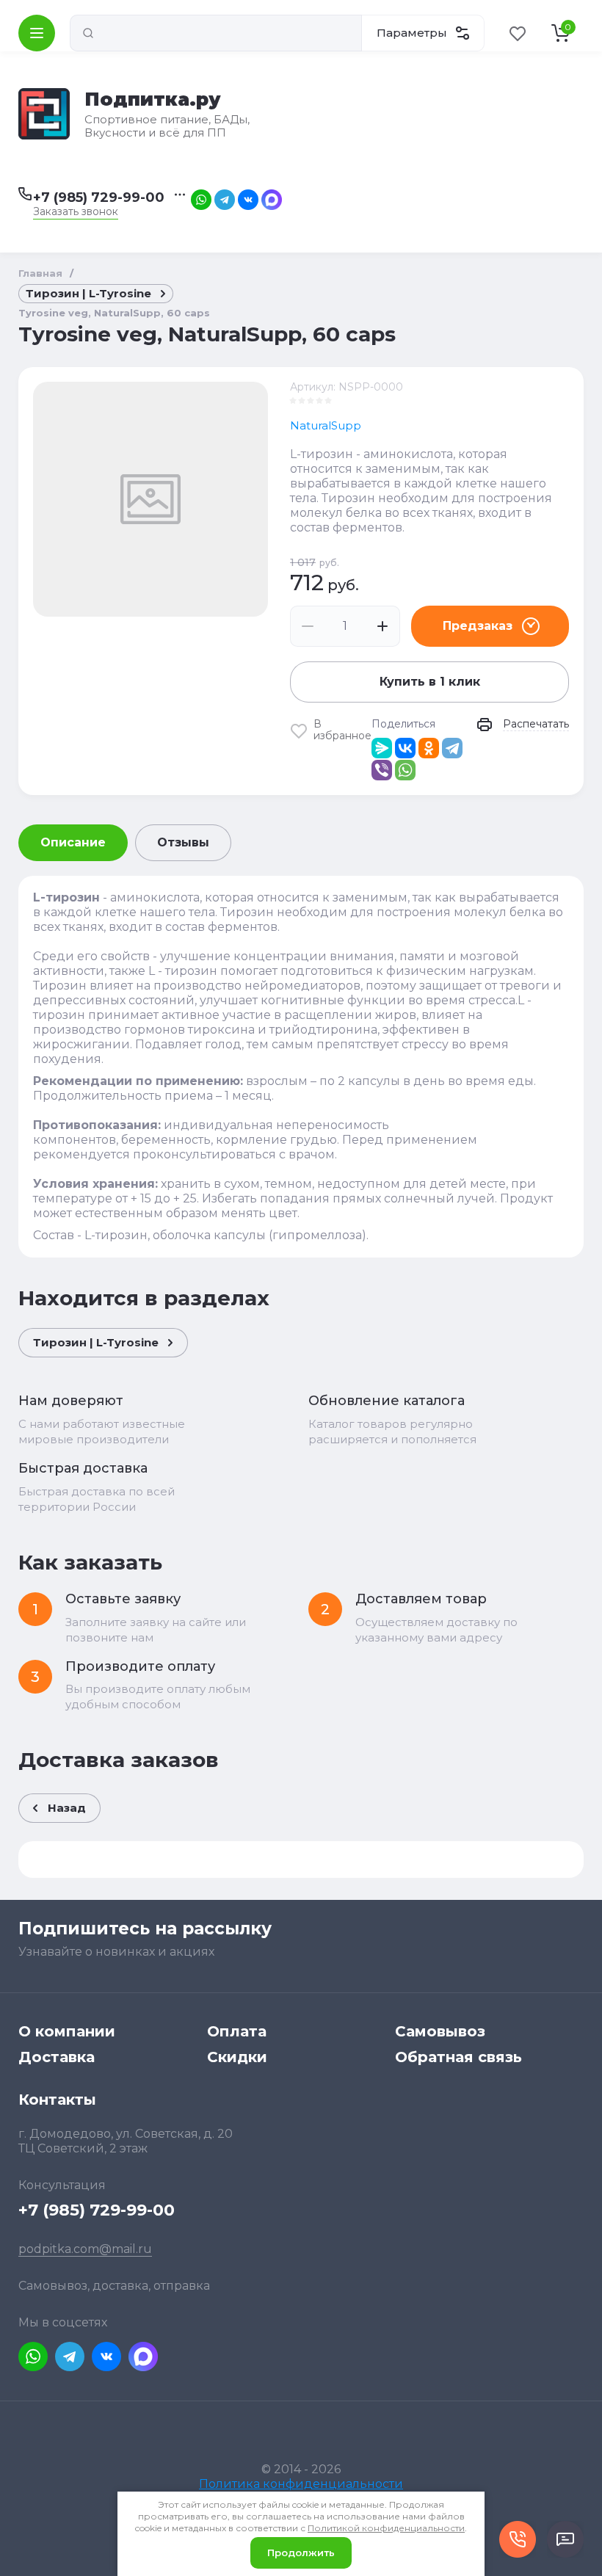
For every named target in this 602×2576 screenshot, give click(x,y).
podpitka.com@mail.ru (85, 2249)
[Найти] (88, 33)
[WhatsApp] (405, 770)
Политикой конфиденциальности (386, 2528)
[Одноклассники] (429, 748)
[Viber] (382, 770)
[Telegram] (452, 748)
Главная (40, 273)
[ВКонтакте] (405, 748)
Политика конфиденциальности (301, 2484)
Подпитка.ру (153, 99)
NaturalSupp (326, 425)
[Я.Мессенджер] (382, 748)
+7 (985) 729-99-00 (99, 197)
